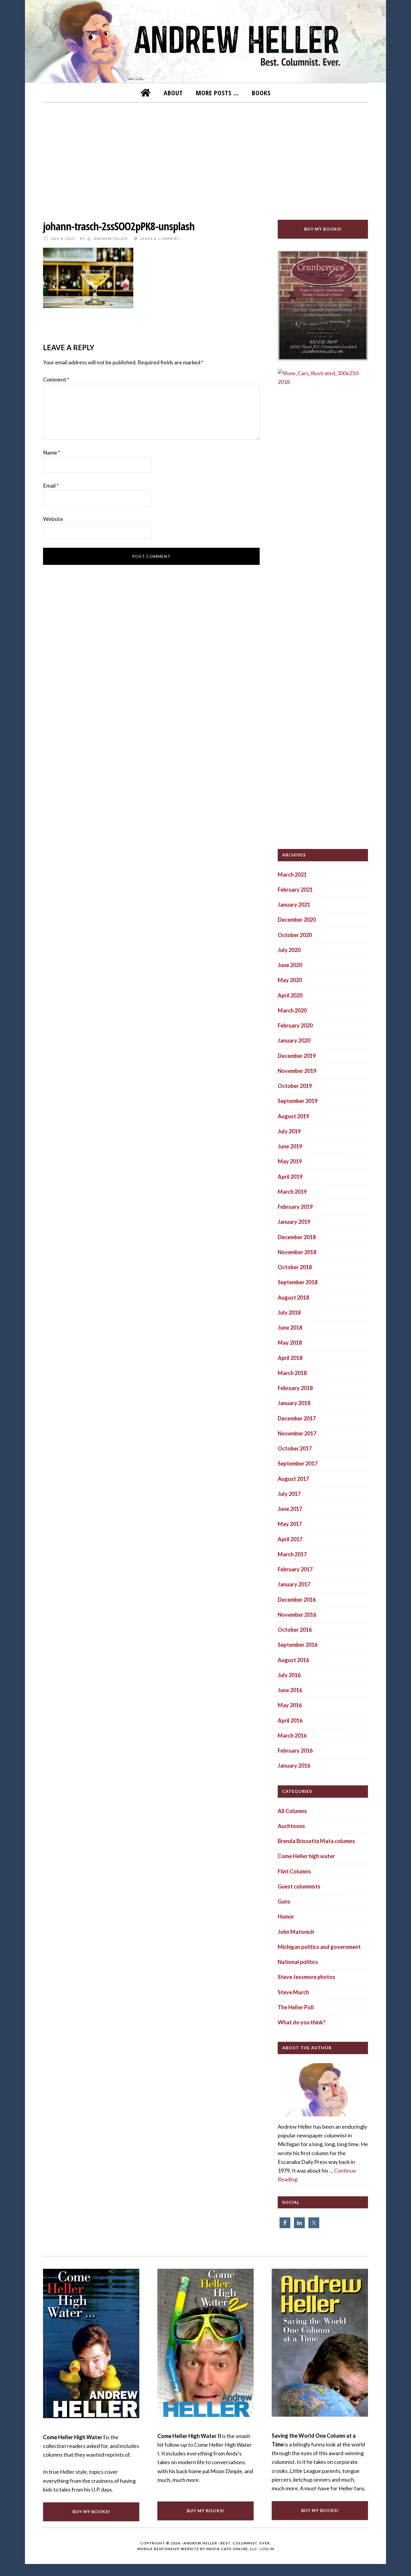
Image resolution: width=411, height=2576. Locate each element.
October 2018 (295, 1267)
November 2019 (297, 1071)
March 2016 (292, 1735)
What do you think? (302, 2022)
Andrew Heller (200, 2543)
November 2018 (297, 1252)
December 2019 (297, 1056)
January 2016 (294, 1766)
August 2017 (293, 1479)
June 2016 (290, 1690)
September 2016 (298, 1645)
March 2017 (292, 1554)
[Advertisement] (205, 157)
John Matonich (296, 1932)
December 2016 (297, 1600)
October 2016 (295, 1630)
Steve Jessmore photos (306, 1977)
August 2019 (293, 1116)
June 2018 (290, 1328)
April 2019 (290, 1177)
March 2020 (292, 1010)
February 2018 (295, 1388)
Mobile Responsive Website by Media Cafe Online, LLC (197, 2549)
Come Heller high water (306, 1856)
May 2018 (290, 1343)
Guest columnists (299, 1886)
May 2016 (290, 1705)
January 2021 (294, 905)
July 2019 (289, 1131)
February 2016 (295, 1751)
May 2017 (290, 1524)
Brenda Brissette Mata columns (316, 1841)
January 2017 (294, 1584)
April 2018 (290, 1358)
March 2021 (292, 874)
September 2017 (298, 1463)
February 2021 (295, 890)
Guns (284, 1901)
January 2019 (294, 1222)
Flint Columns (294, 1871)
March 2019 (292, 1192)
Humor (286, 1916)
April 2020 (290, 995)
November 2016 (297, 1615)
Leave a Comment (160, 239)
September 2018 (298, 1282)
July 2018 (289, 1313)
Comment (56, 379)
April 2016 (290, 1720)
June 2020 (290, 965)
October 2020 (295, 935)
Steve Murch (293, 1992)
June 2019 (290, 1146)
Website (53, 519)
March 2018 (292, 1373)
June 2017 (290, 1509)
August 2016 (293, 1660)
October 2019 (295, 1086)
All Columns (292, 1811)
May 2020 (290, 980)
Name (52, 452)
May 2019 (290, 1161)
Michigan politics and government (319, 1947)
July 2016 (289, 1675)
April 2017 (290, 1539)
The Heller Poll (296, 2007)
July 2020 (289, 950)
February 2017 (295, 1569)
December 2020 (297, 920)
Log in (267, 2549)
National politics (298, 1962)
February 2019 (295, 1207)
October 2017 (295, 1448)
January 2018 (294, 1403)
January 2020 (294, 1040)
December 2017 (297, 1418)
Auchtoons (291, 1826)
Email (51, 485)
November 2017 (297, 1433)
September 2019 (298, 1101)
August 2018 (293, 1297)
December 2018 (297, 1237)
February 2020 (295, 1025)
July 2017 (289, 1494)
